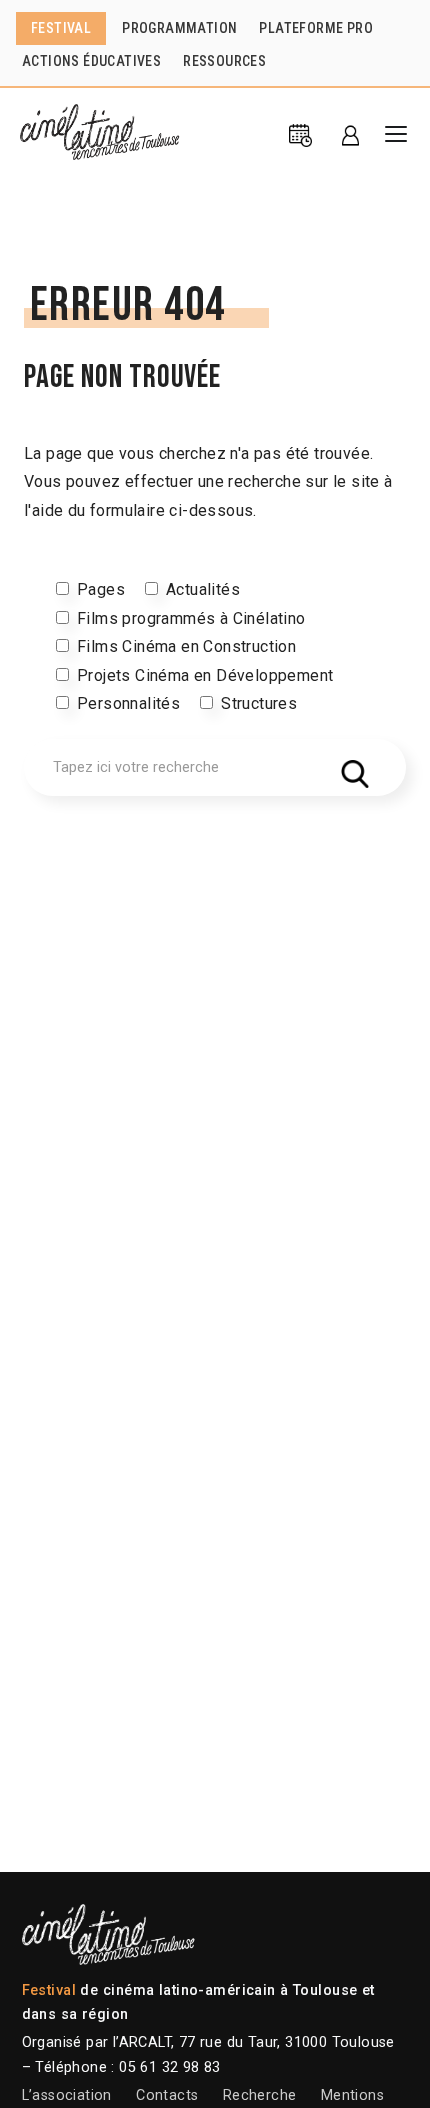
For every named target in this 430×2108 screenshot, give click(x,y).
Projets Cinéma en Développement (205, 675)
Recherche (260, 2095)
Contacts (167, 2095)
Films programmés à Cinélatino (191, 618)
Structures (259, 703)
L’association (67, 2095)
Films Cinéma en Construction (186, 646)
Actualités (203, 589)
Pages (101, 589)
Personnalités (128, 703)
